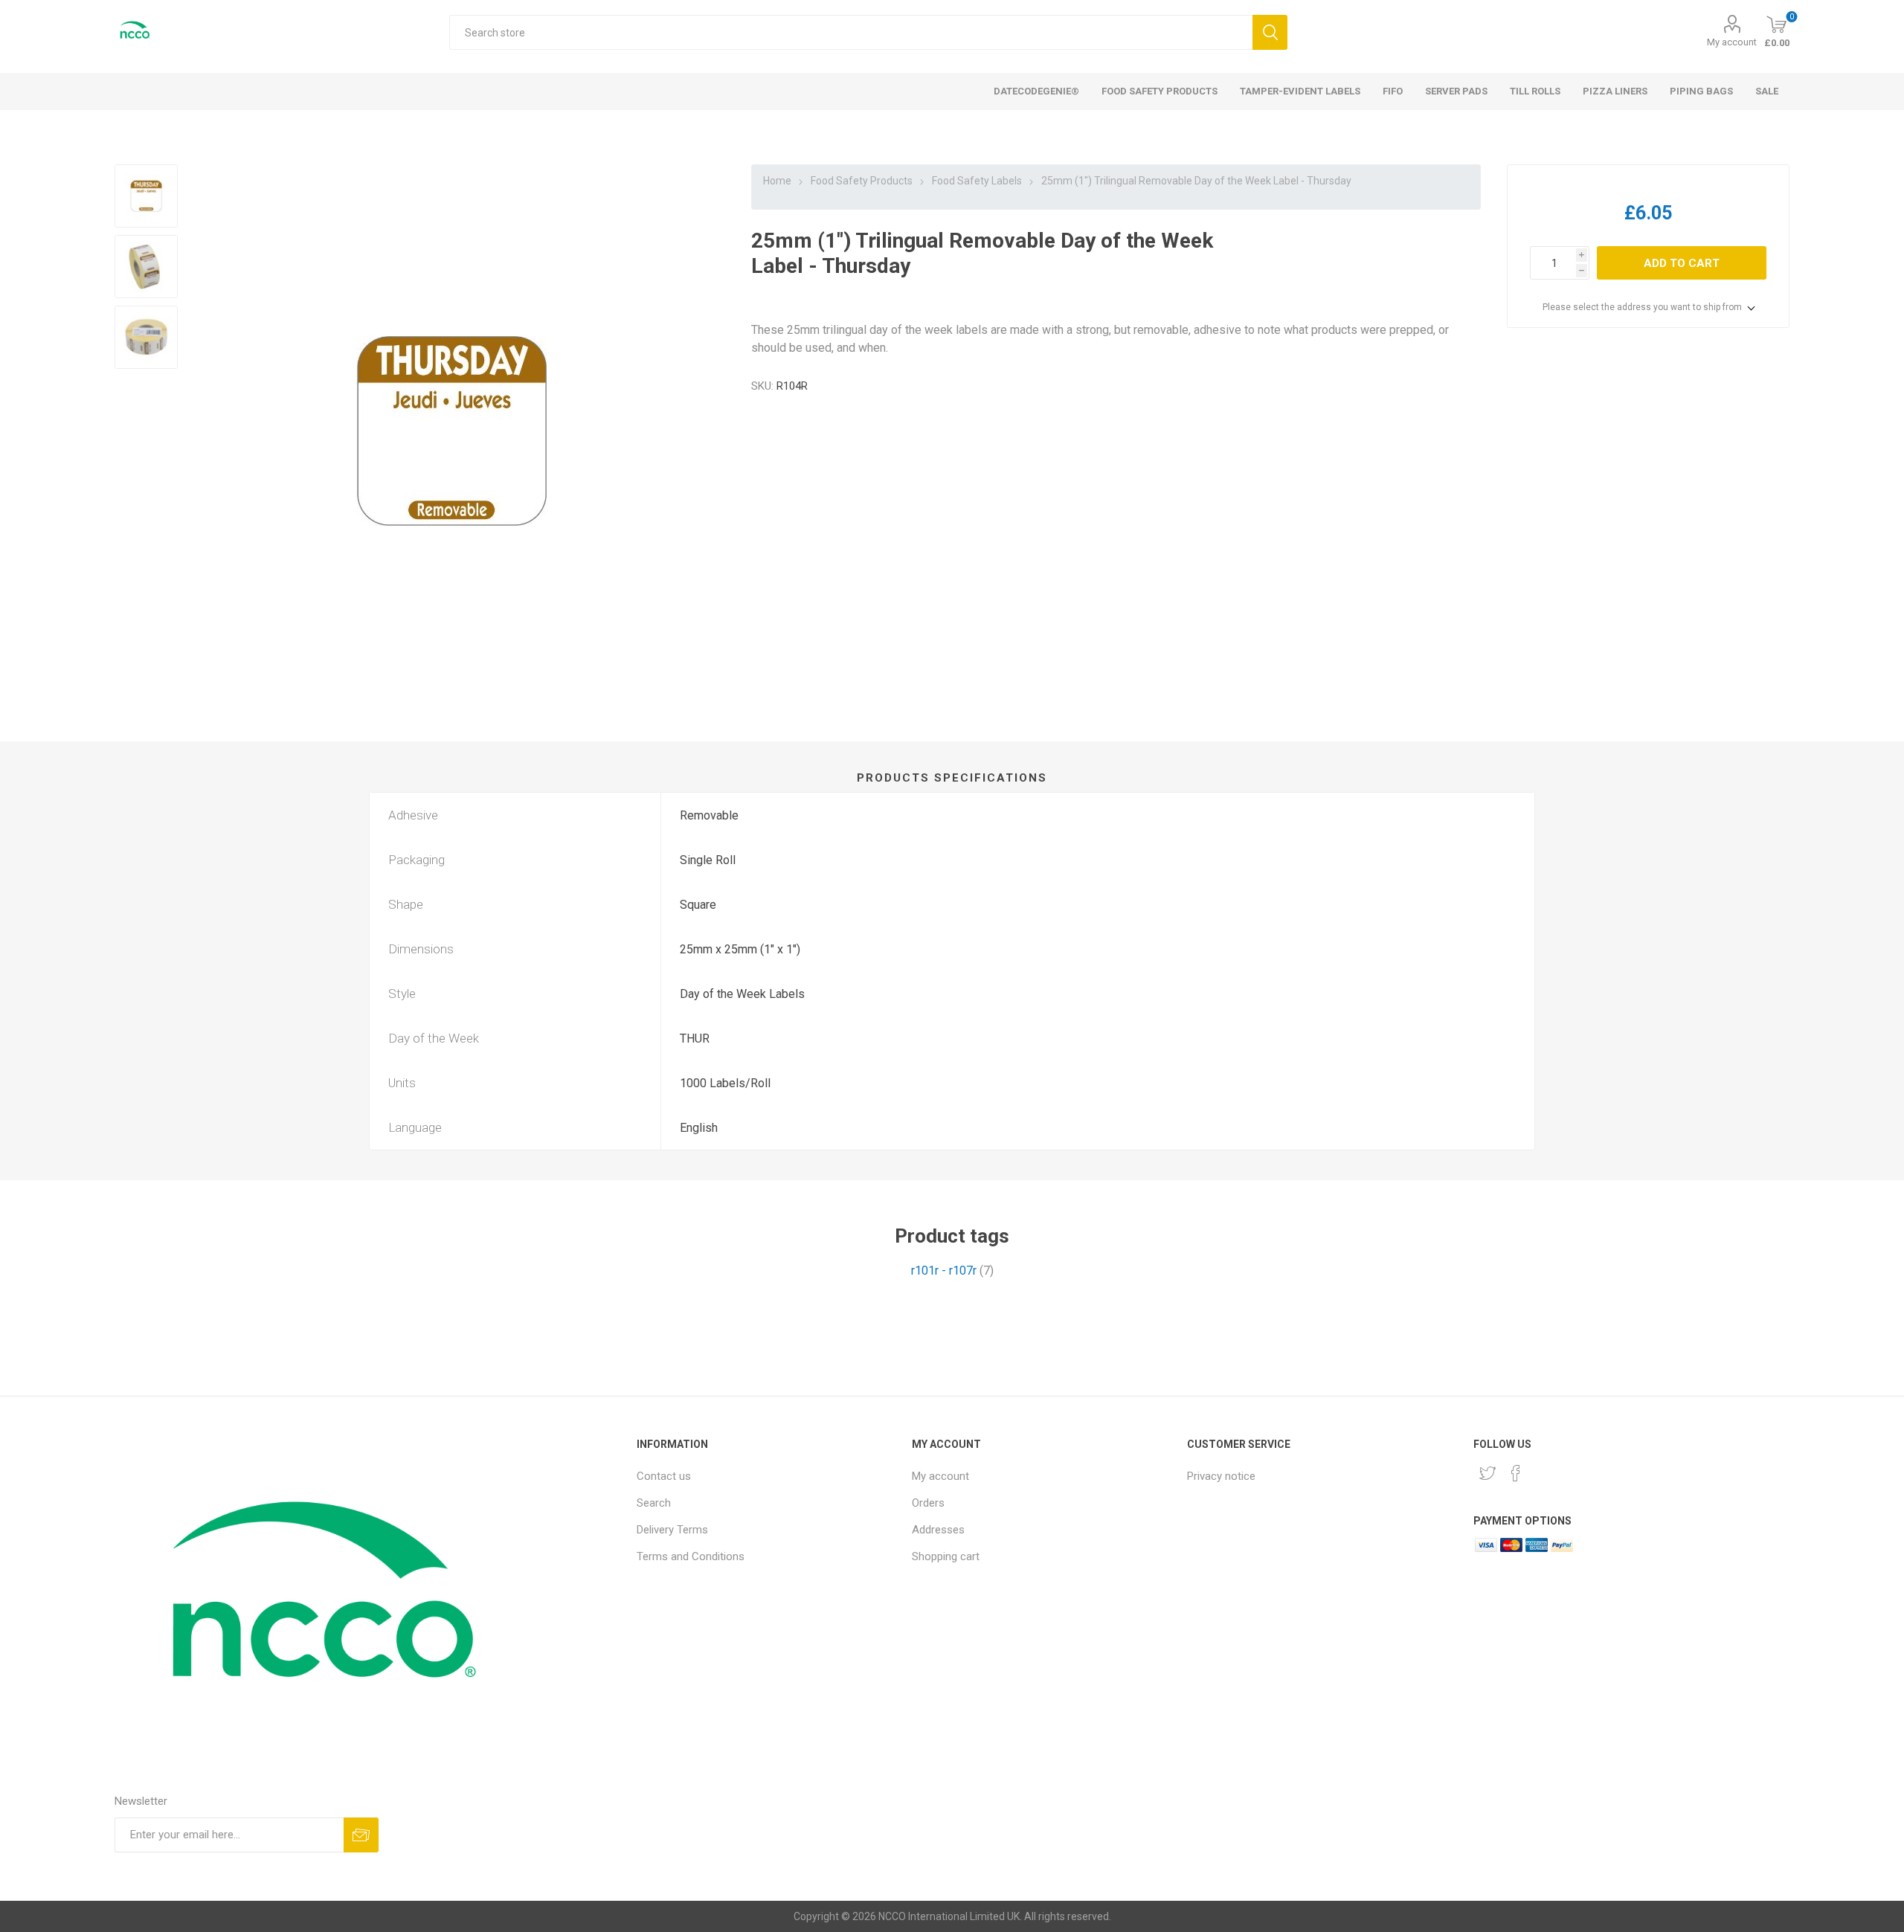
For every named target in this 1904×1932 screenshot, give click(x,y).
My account (1732, 42)
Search (1270, 32)
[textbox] (850, 32)
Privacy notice (1221, 1476)
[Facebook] (1516, 1473)
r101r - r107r (944, 1271)
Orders (928, 1503)
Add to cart (1682, 263)
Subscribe (361, 1835)
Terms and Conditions (691, 1556)
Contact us (664, 1476)
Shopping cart (946, 1556)
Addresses (938, 1530)
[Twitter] (1487, 1473)
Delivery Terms (672, 1530)
